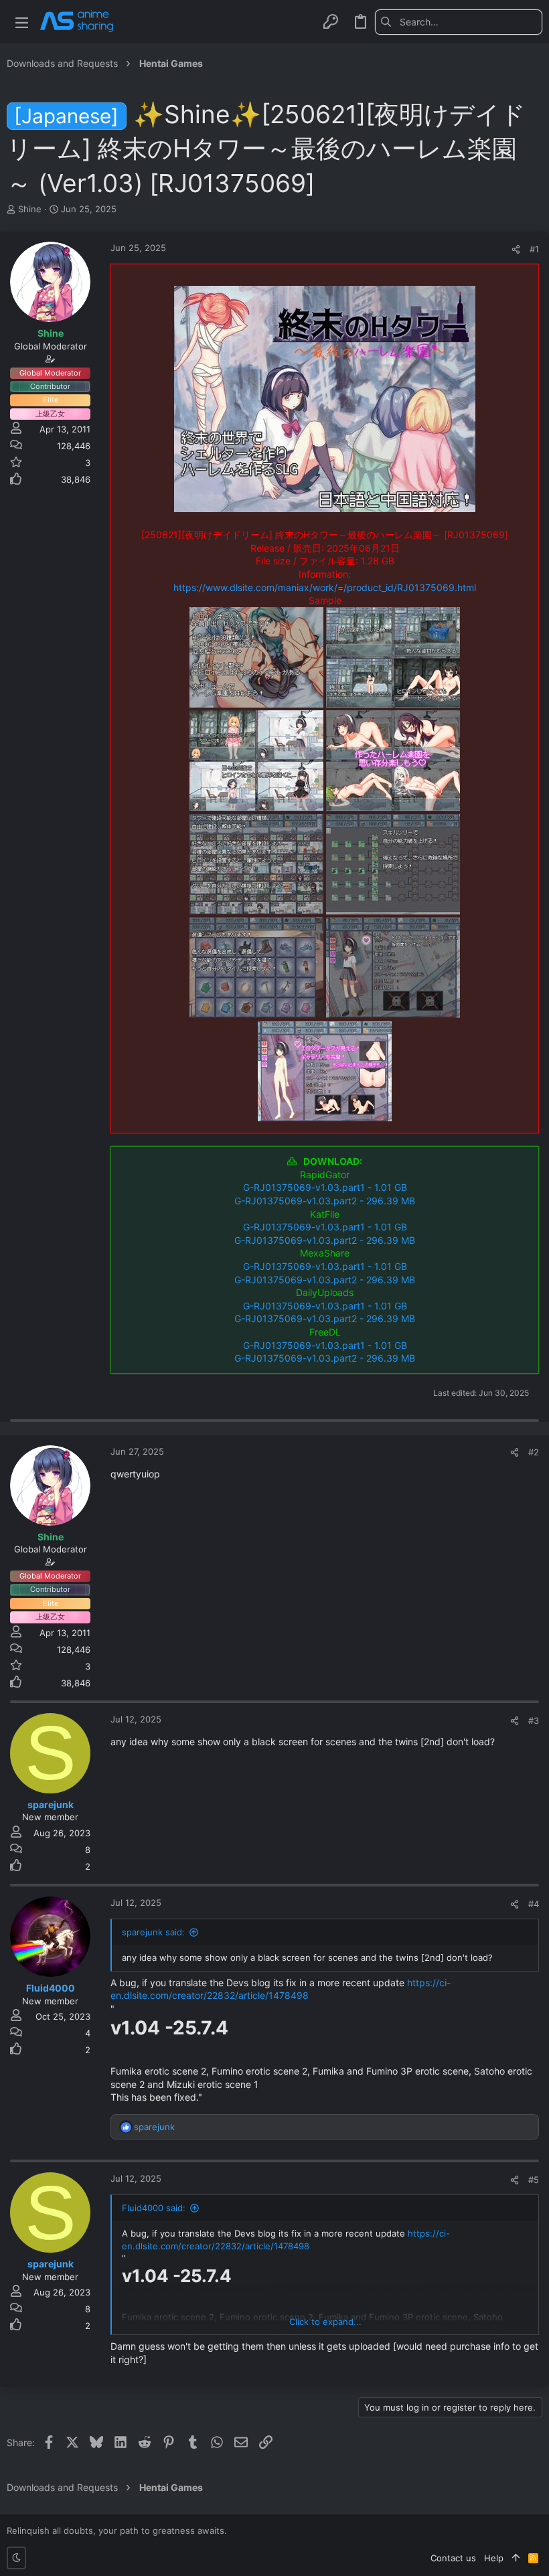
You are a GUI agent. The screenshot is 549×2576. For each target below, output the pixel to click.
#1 (534, 249)
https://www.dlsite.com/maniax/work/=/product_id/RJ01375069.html (325, 587)
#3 (534, 1720)
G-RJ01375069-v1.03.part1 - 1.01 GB (325, 1187)
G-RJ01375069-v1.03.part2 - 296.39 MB (325, 1201)
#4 (534, 1904)
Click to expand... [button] (325, 2322)
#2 (534, 1452)
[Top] (516, 2558)
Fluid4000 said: (154, 2208)
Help (494, 2558)
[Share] (516, 249)
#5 (534, 2180)
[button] (22, 22)
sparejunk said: (153, 1932)
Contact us (453, 2558)
